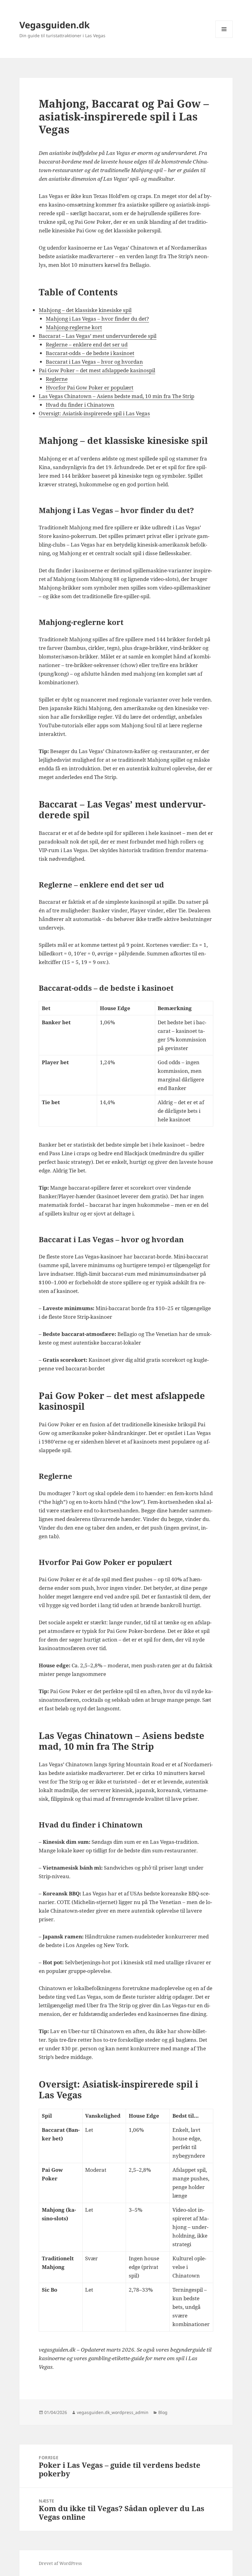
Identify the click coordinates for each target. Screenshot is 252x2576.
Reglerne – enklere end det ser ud (87, 344)
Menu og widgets (224, 38)
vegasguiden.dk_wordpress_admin (113, 2412)
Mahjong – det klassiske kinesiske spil (85, 310)
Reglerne (57, 379)
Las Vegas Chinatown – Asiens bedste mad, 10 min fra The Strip (116, 396)
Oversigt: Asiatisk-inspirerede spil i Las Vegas (94, 413)
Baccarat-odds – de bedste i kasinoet (90, 353)
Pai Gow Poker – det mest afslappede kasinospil (97, 370)
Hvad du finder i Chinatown (80, 405)
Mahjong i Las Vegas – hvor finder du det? (97, 319)
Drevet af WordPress (60, 2563)
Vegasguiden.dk (55, 25)
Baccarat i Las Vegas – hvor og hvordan (94, 362)
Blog (163, 2412)
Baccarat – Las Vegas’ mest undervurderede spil (98, 336)
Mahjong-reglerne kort (74, 327)
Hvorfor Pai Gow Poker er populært (90, 387)
